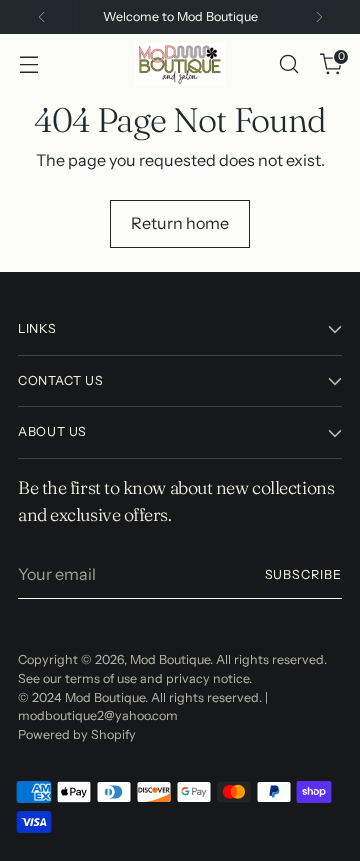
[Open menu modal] (28, 64)
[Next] (319, 17)
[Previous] (42, 17)
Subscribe (303, 574)
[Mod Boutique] (180, 64)
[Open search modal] (288, 64)
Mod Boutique (170, 659)
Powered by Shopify (77, 734)
